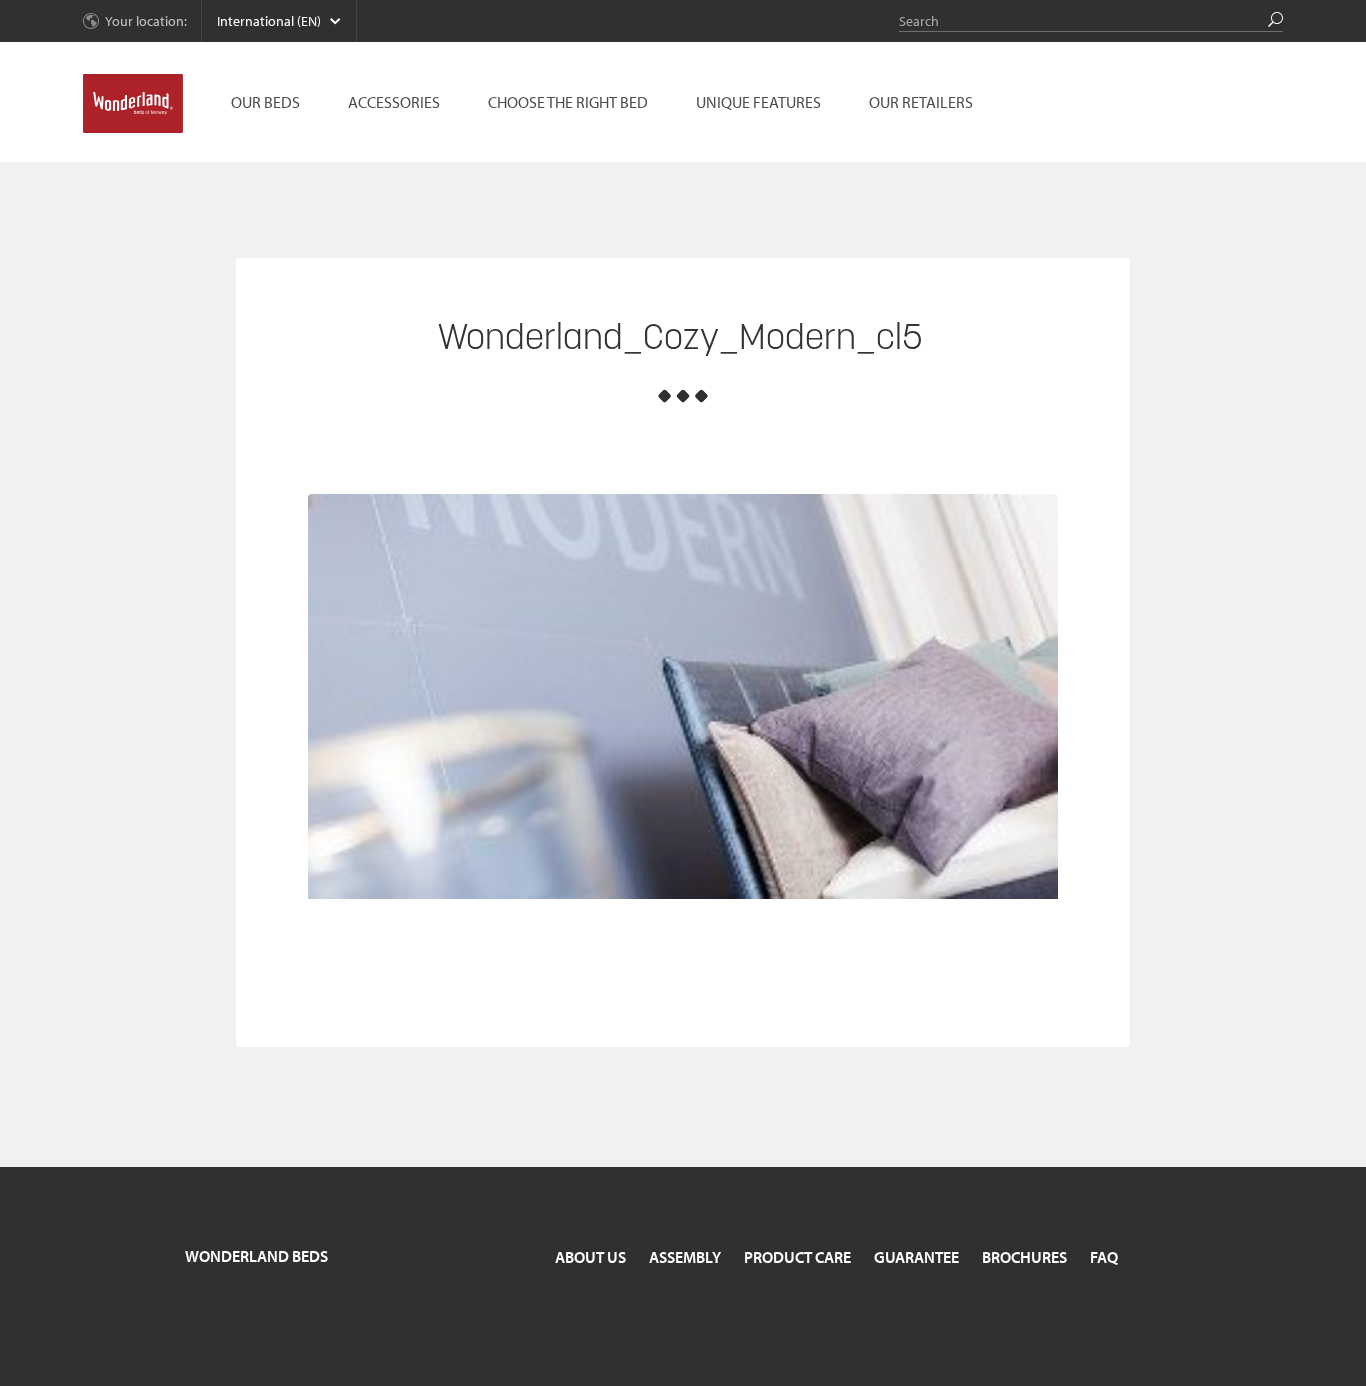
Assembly (685, 1257)
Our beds (265, 102)
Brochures (1024, 1257)
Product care (797, 1257)
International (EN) (269, 21)
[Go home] (133, 104)
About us (590, 1257)
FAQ (1104, 1257)
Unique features (758, 102)
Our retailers (921, 102)
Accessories (394, 102)
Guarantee (916, 1257)
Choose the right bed (568, 102)
